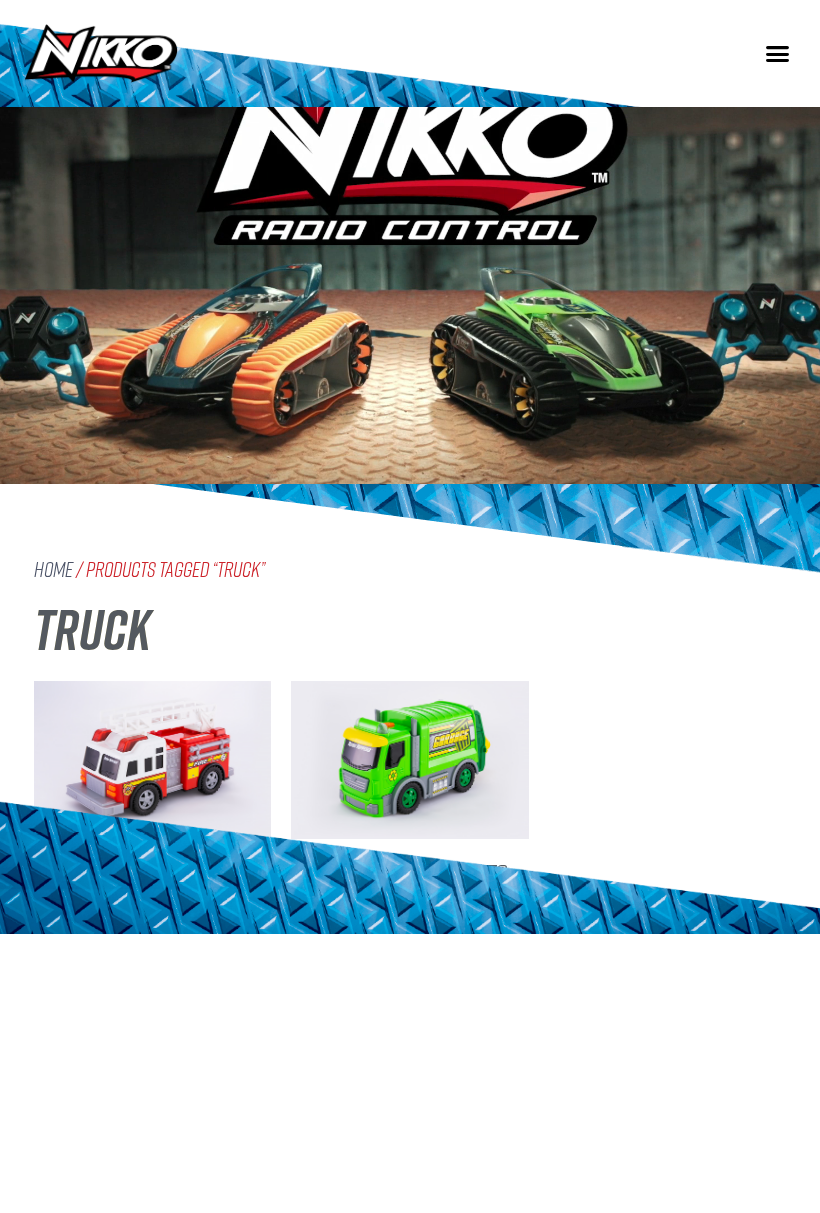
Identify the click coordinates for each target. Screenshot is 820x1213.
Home (53, 569)
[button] (778, 54)
